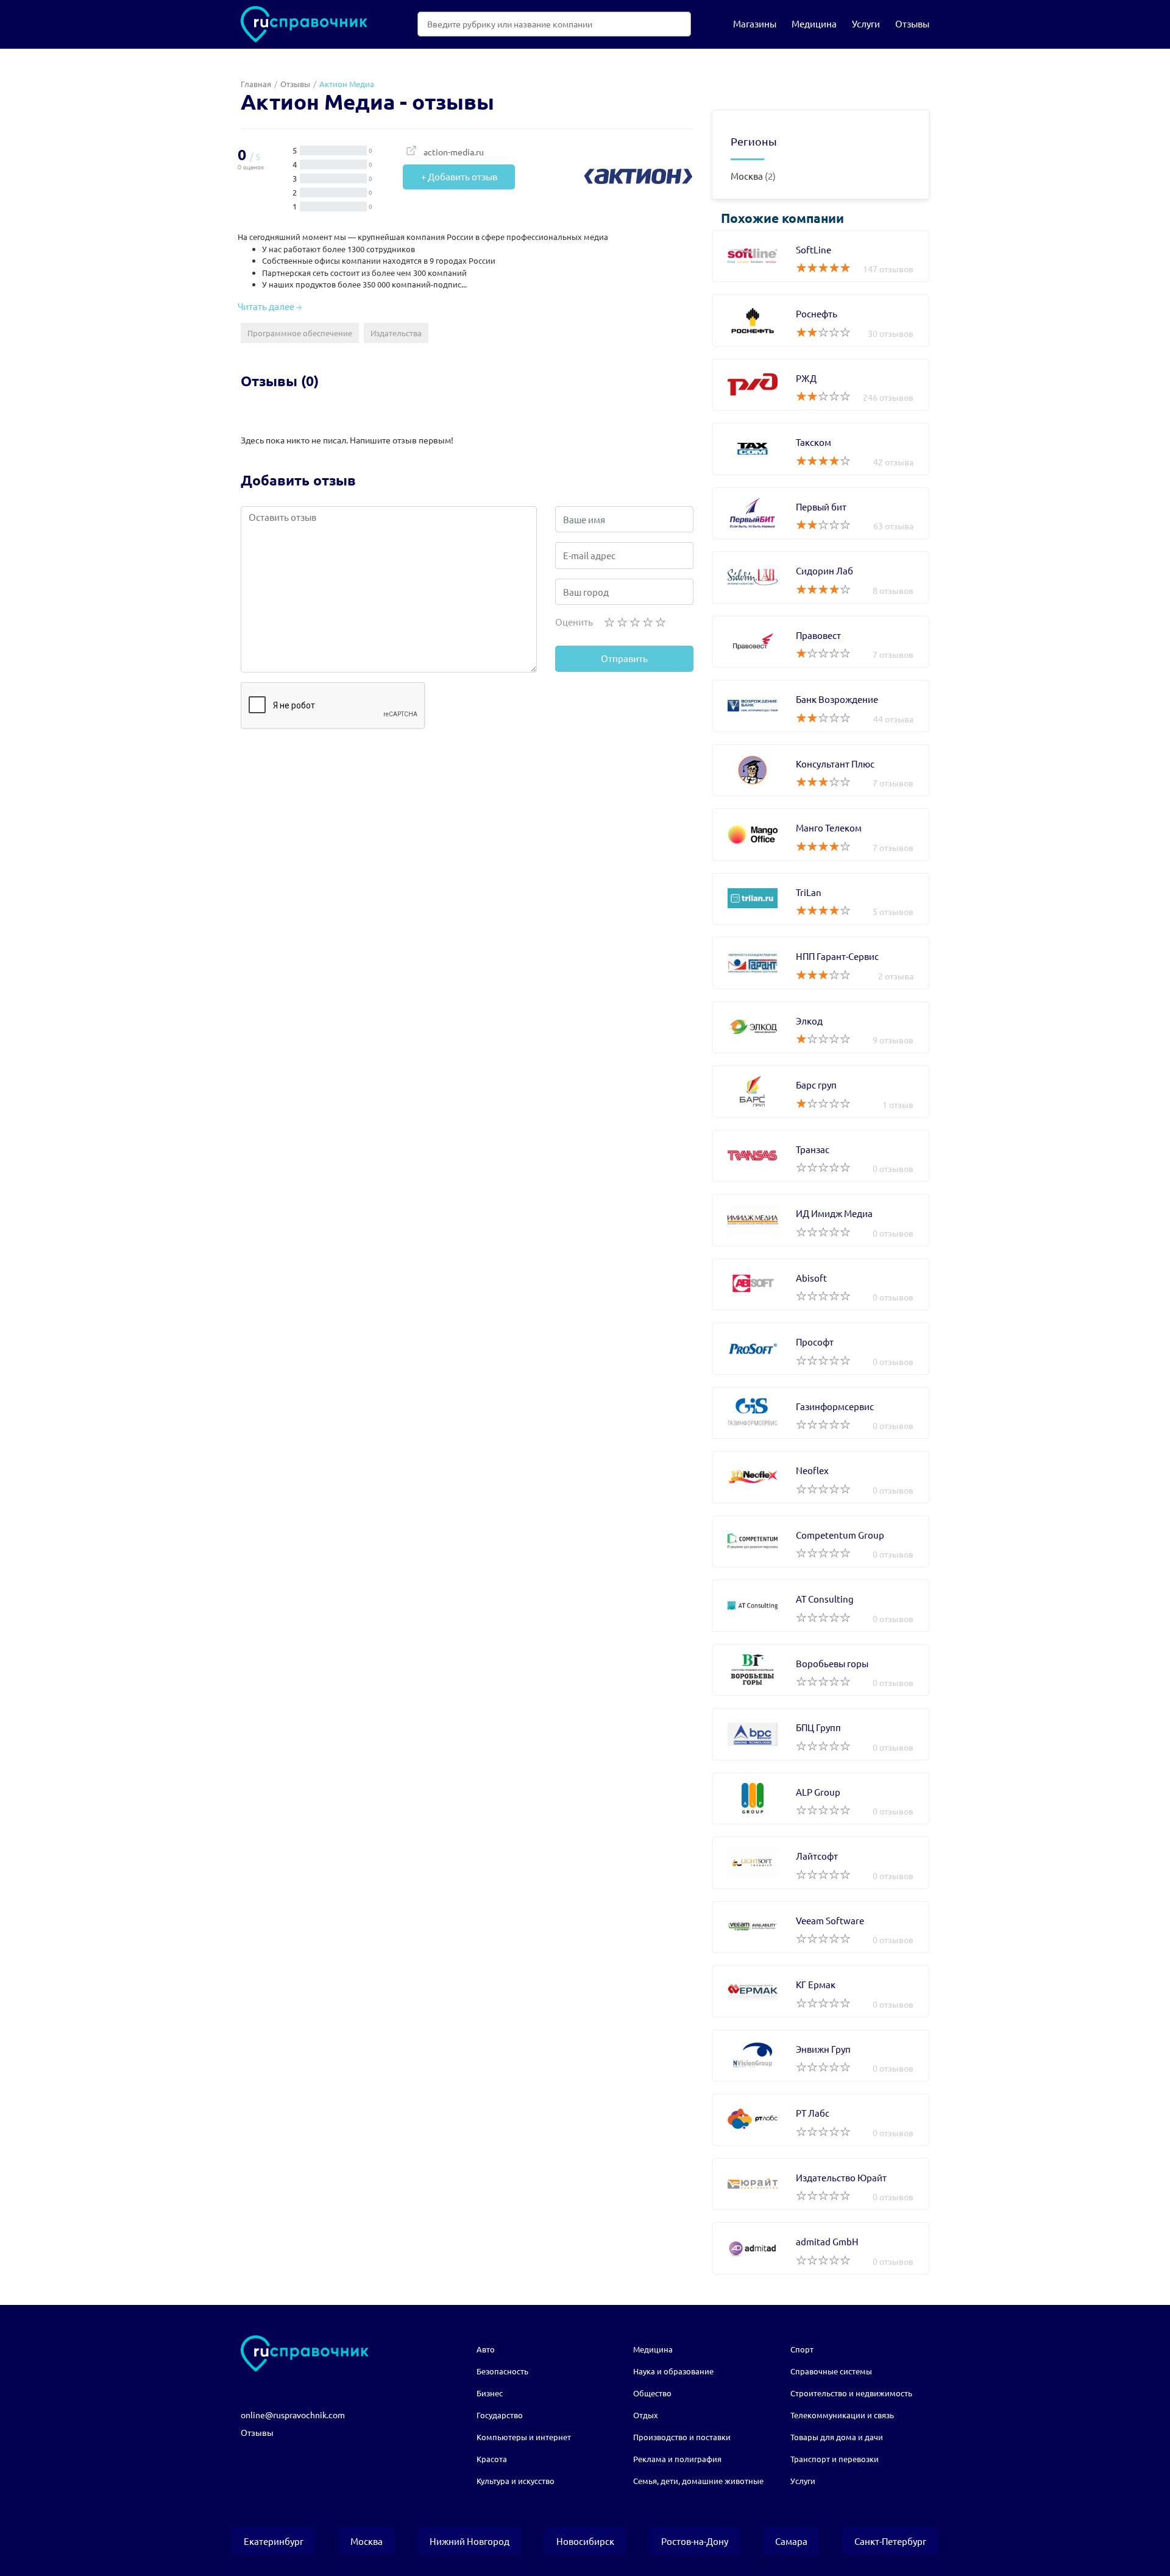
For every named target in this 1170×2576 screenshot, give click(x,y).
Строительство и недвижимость (851, 2393)
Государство (500, 2415)
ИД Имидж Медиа (821, 1220)
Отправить (624, 658)
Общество (652, 2393)
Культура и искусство (516, 2481)
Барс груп (821, 1092)
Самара (791, 2541)
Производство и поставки (682, 2437)
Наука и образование (673, 2371)
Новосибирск (585, 2541)
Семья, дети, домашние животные (698, 2481)
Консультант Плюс (821, 771)
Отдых (646, 2415)
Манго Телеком (821, 835)
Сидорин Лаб (821, 577)
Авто (486, 2349)
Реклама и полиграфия (677, 2459)
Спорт (802, 2349)
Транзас (821, 1156)
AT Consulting (821, 1606)
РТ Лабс (821, 2120)
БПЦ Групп (821, 1734)
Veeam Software (821, 1927)
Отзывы (912, 23)
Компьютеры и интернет (524, 2437)
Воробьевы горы (821, 1670)
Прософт (821, 1349)
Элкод (821, 1028)
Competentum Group (821, 1542)
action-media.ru (454, 152)
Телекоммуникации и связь (842, 2415)
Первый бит (821, 513)
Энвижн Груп (821, 2056)
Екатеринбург (274, 2541)
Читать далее (267, 306)
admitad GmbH (821, 2248)
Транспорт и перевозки (835, 2459)
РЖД (821, 385)
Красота (492, 2459)
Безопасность (502, 2371)
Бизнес (490, 2393)
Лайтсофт (821, 1863)
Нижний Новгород (470, 2541)
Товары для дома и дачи (837, 2437)
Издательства (396, 333)
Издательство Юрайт (821, 2184)
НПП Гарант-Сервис (821, 963)
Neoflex (821, 1477)
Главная (256, 84)
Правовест (821, 642)
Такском (821, 449)
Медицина (814, 23)
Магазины (755, 23)
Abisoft (821, 1285)
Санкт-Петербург (890, 2541)
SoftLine (821, 256)
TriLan (821, 899)
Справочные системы (831, 2371)
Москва (747, 176)
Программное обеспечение (300, 333)
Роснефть (821, 320)
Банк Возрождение (821, 706)
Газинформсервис (821, 1413)
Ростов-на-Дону (695, 2541)
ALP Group (821, 1799)
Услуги (866, 23)
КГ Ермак (821, 1991)
